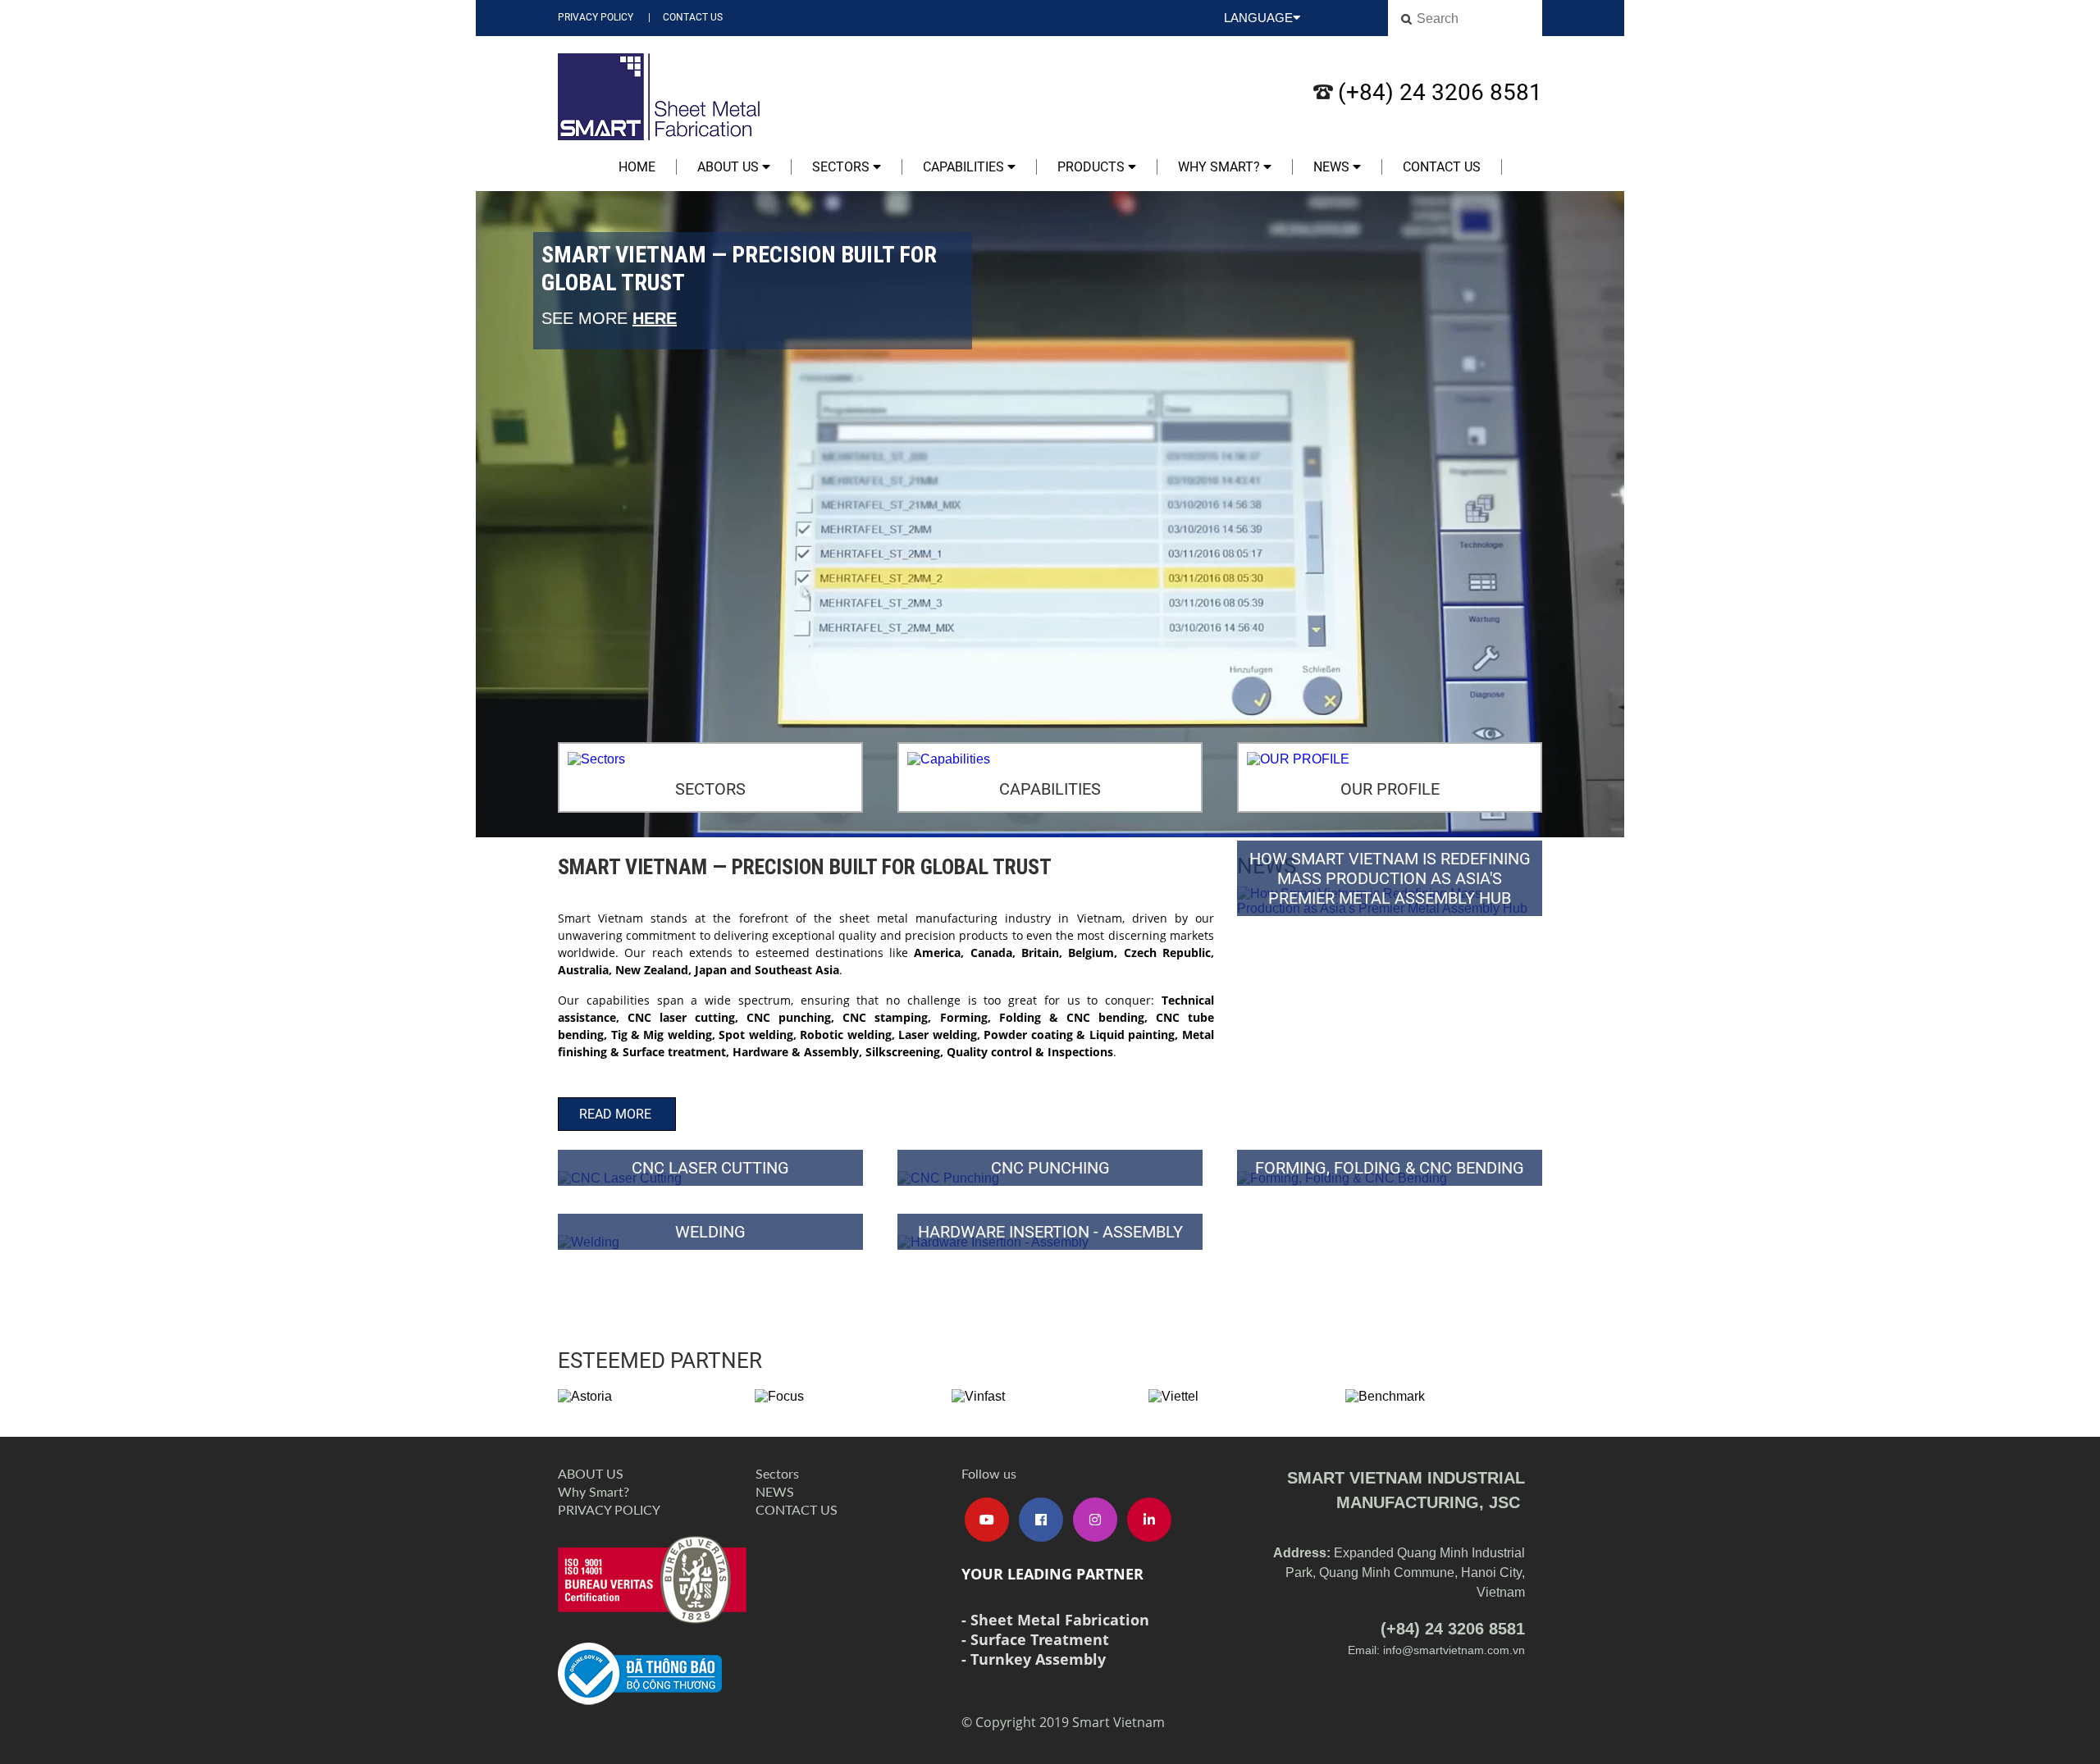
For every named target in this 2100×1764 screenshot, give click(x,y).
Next (1608, 516)
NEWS (1333, 167)
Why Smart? (1221, 167)
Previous (492, 516)
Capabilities (965, 167)
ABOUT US (730, 167)
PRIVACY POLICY (596, 17)
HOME (637, 167)
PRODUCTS (1093, 167)
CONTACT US (693, 17)
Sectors (842, 167)
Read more (617, 1114)
